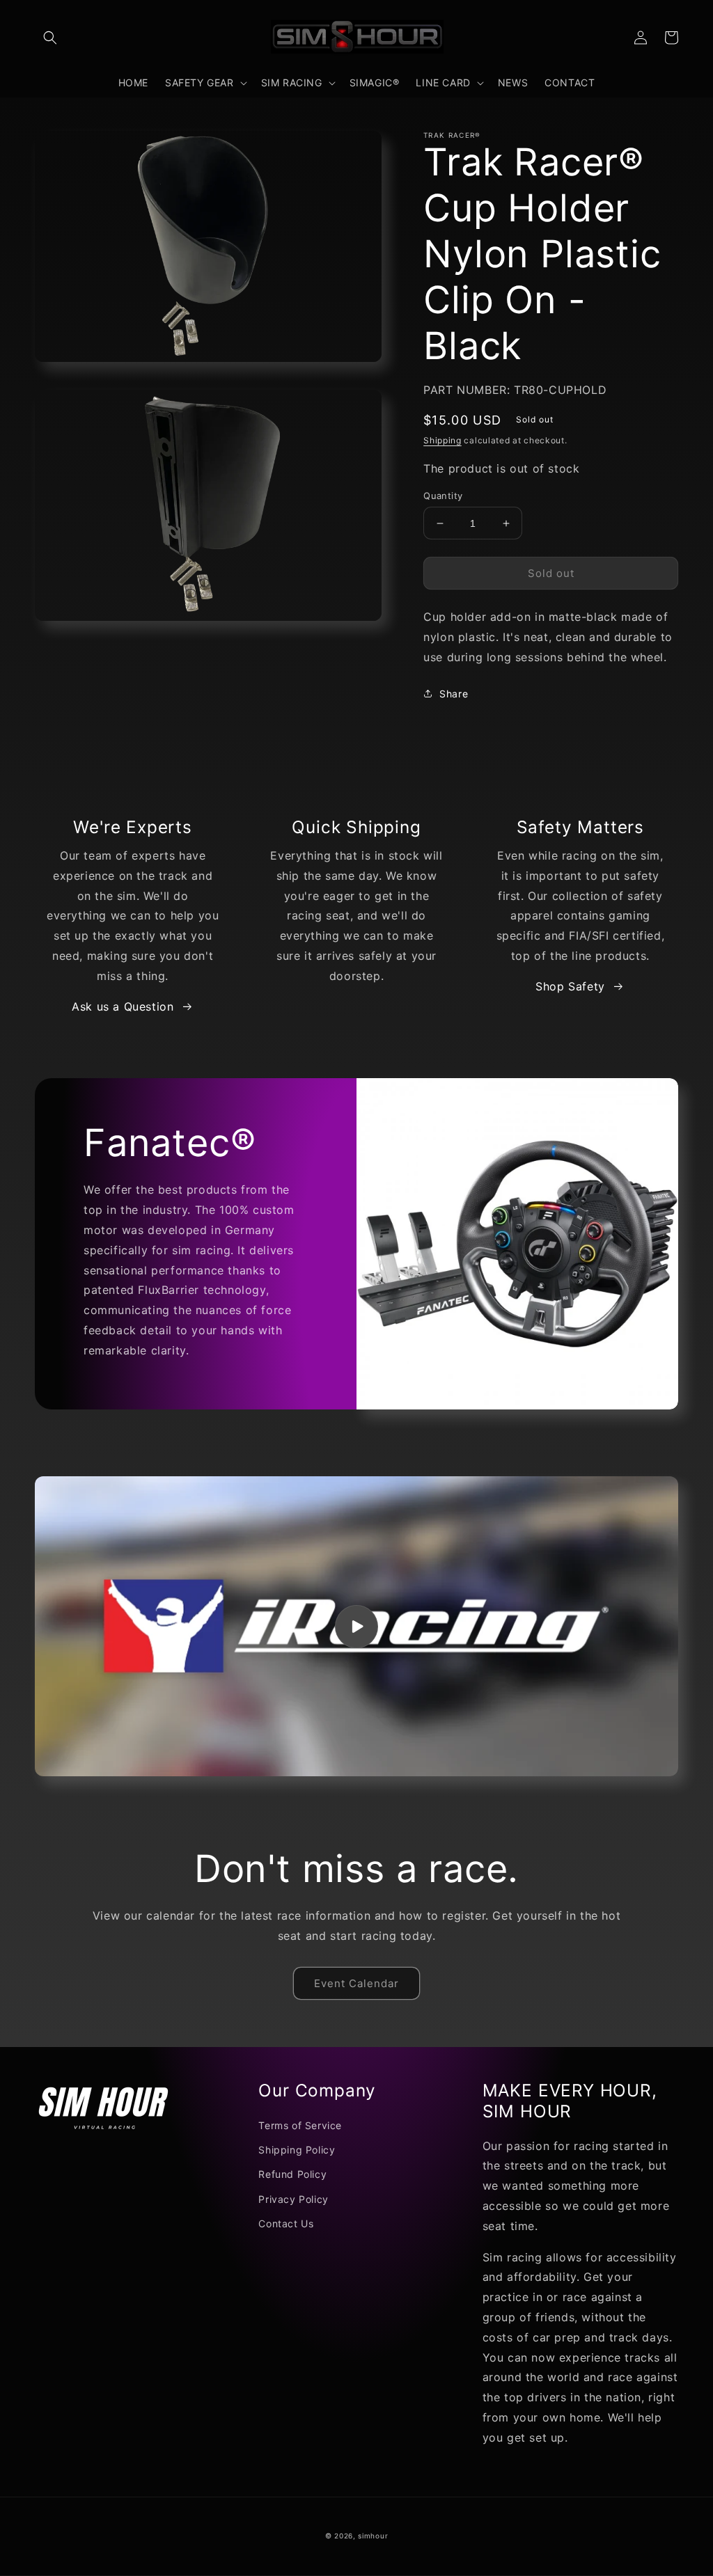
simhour (373, 2536)
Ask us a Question (123, 1006)
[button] (50, 38)
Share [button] (454, 694)
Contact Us (286, 2223)
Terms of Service (300, 2125)
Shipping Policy (297, 2150)
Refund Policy (292, 2174)
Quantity (443, 496)
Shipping (442, 440)
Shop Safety (570, 986)
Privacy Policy (293, 2199)
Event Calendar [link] (356, 1983)
